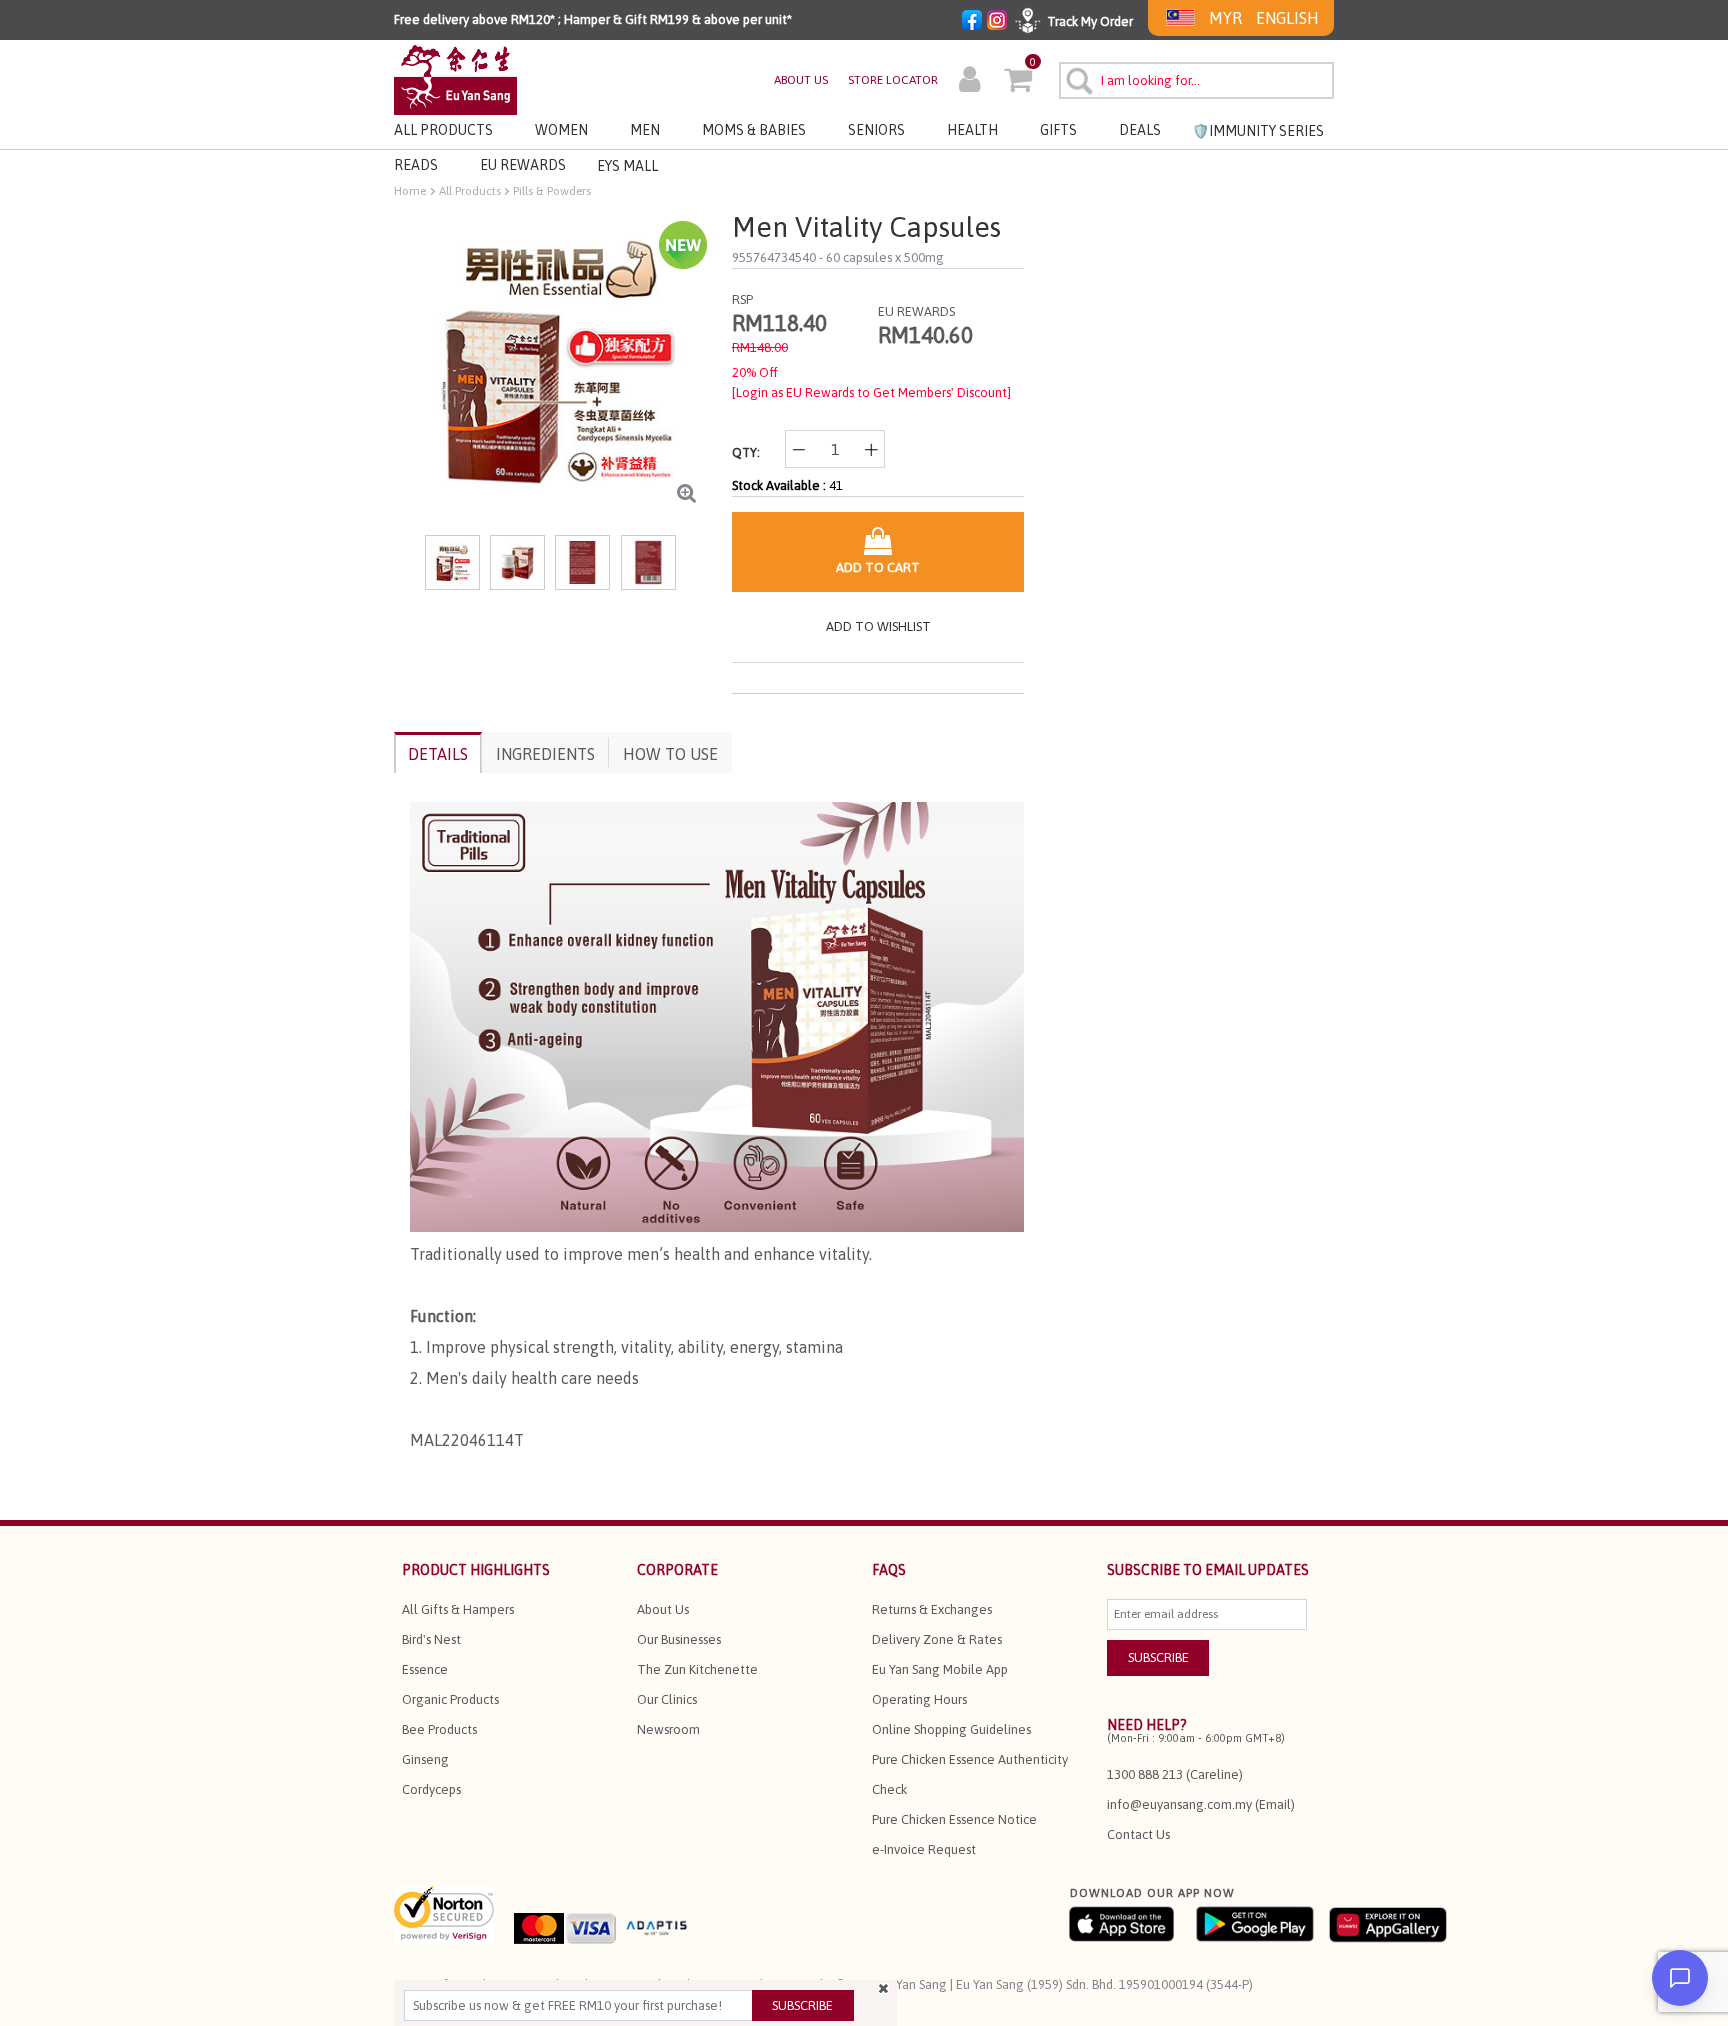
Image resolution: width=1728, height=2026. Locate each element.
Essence (425, 1669)
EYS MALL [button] (627, 166)
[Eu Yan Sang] (455, 78)
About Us (663, 1609)
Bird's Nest (431, 1639)
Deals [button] (1140, 130)
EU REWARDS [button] (523, 165)
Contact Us (1138, 1834)
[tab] (438, 752)
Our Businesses (679, 1639)
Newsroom (668, 1729)
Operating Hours (919, 1699)
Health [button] (972, 130)
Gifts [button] (1058, 130)
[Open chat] (1680, 1978)
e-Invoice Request (924, 1849)
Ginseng (425, 1759)
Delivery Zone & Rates (937, 1639)
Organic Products (450, 1699)
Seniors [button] (876, 130)
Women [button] (561, 130)
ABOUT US (801, 80)
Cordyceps (431, 1789)
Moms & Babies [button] (754, 130)
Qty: (746, 452)
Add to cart (878, 567)
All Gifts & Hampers (458, 1609)
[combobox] (1196, 80)
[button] (969, 82)
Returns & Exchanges (932, 1609)
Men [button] (645, 130)
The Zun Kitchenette (697, 1669)
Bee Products (439, 1729)
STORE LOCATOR (893, 80)
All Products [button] (443, 130)
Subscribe (802, 2005)
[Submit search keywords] (1076, 78)
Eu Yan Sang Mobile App (940, 1669)
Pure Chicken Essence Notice (954, 1819)
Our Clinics (667, 1699)
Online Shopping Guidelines (951, 1729)
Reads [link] (416, 165)
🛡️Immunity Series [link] (1258, 131)
